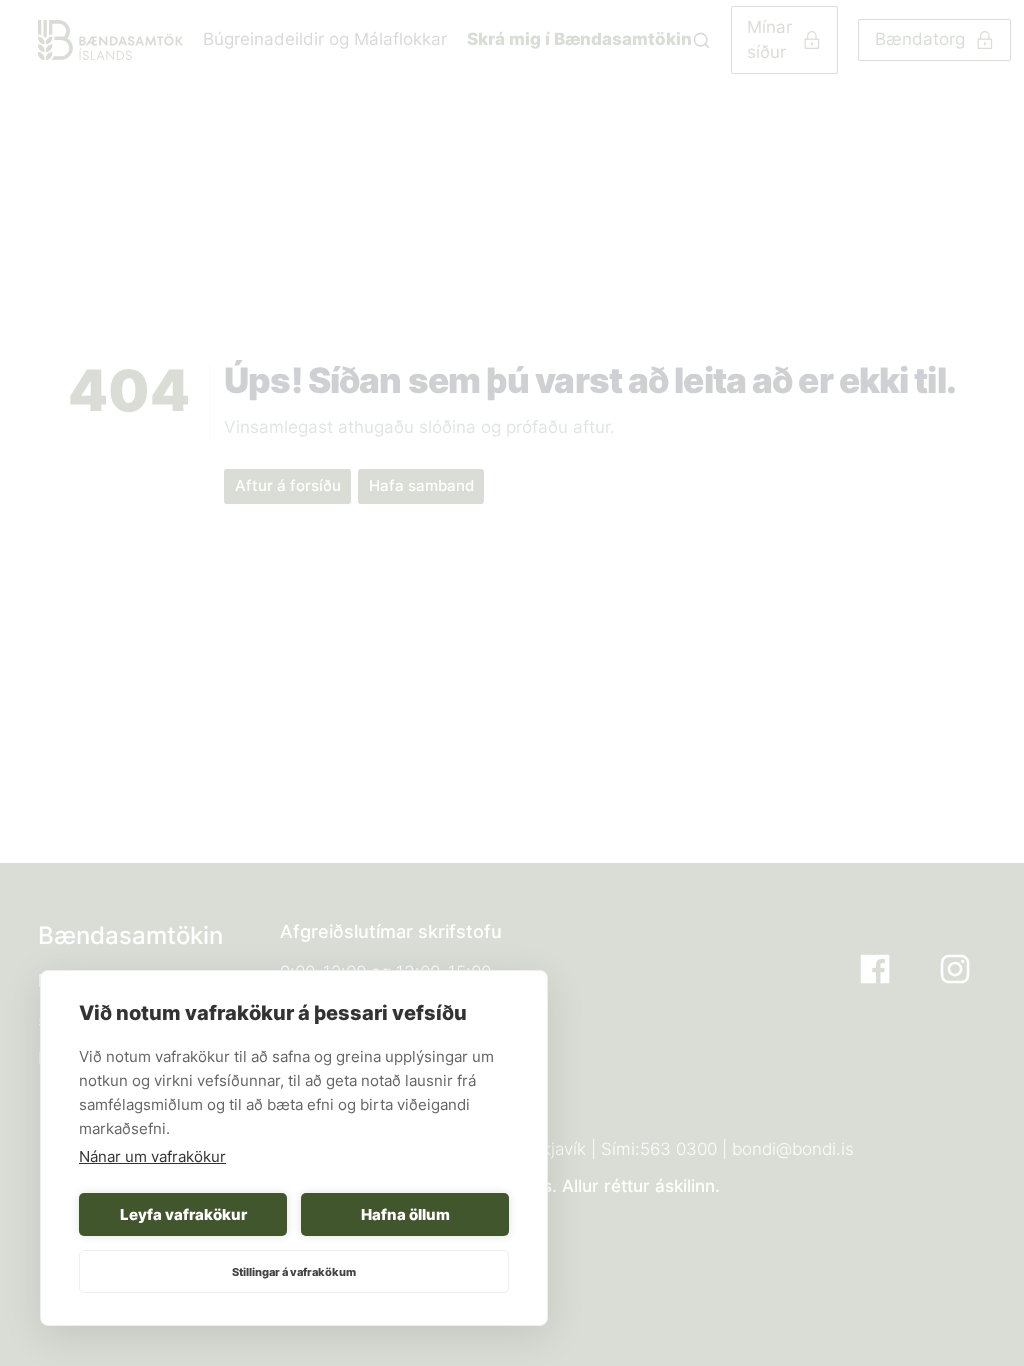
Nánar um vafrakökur (152, 1156)
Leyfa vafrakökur (183, 1214)
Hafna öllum (405, 1214)
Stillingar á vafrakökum (294, 1272)
